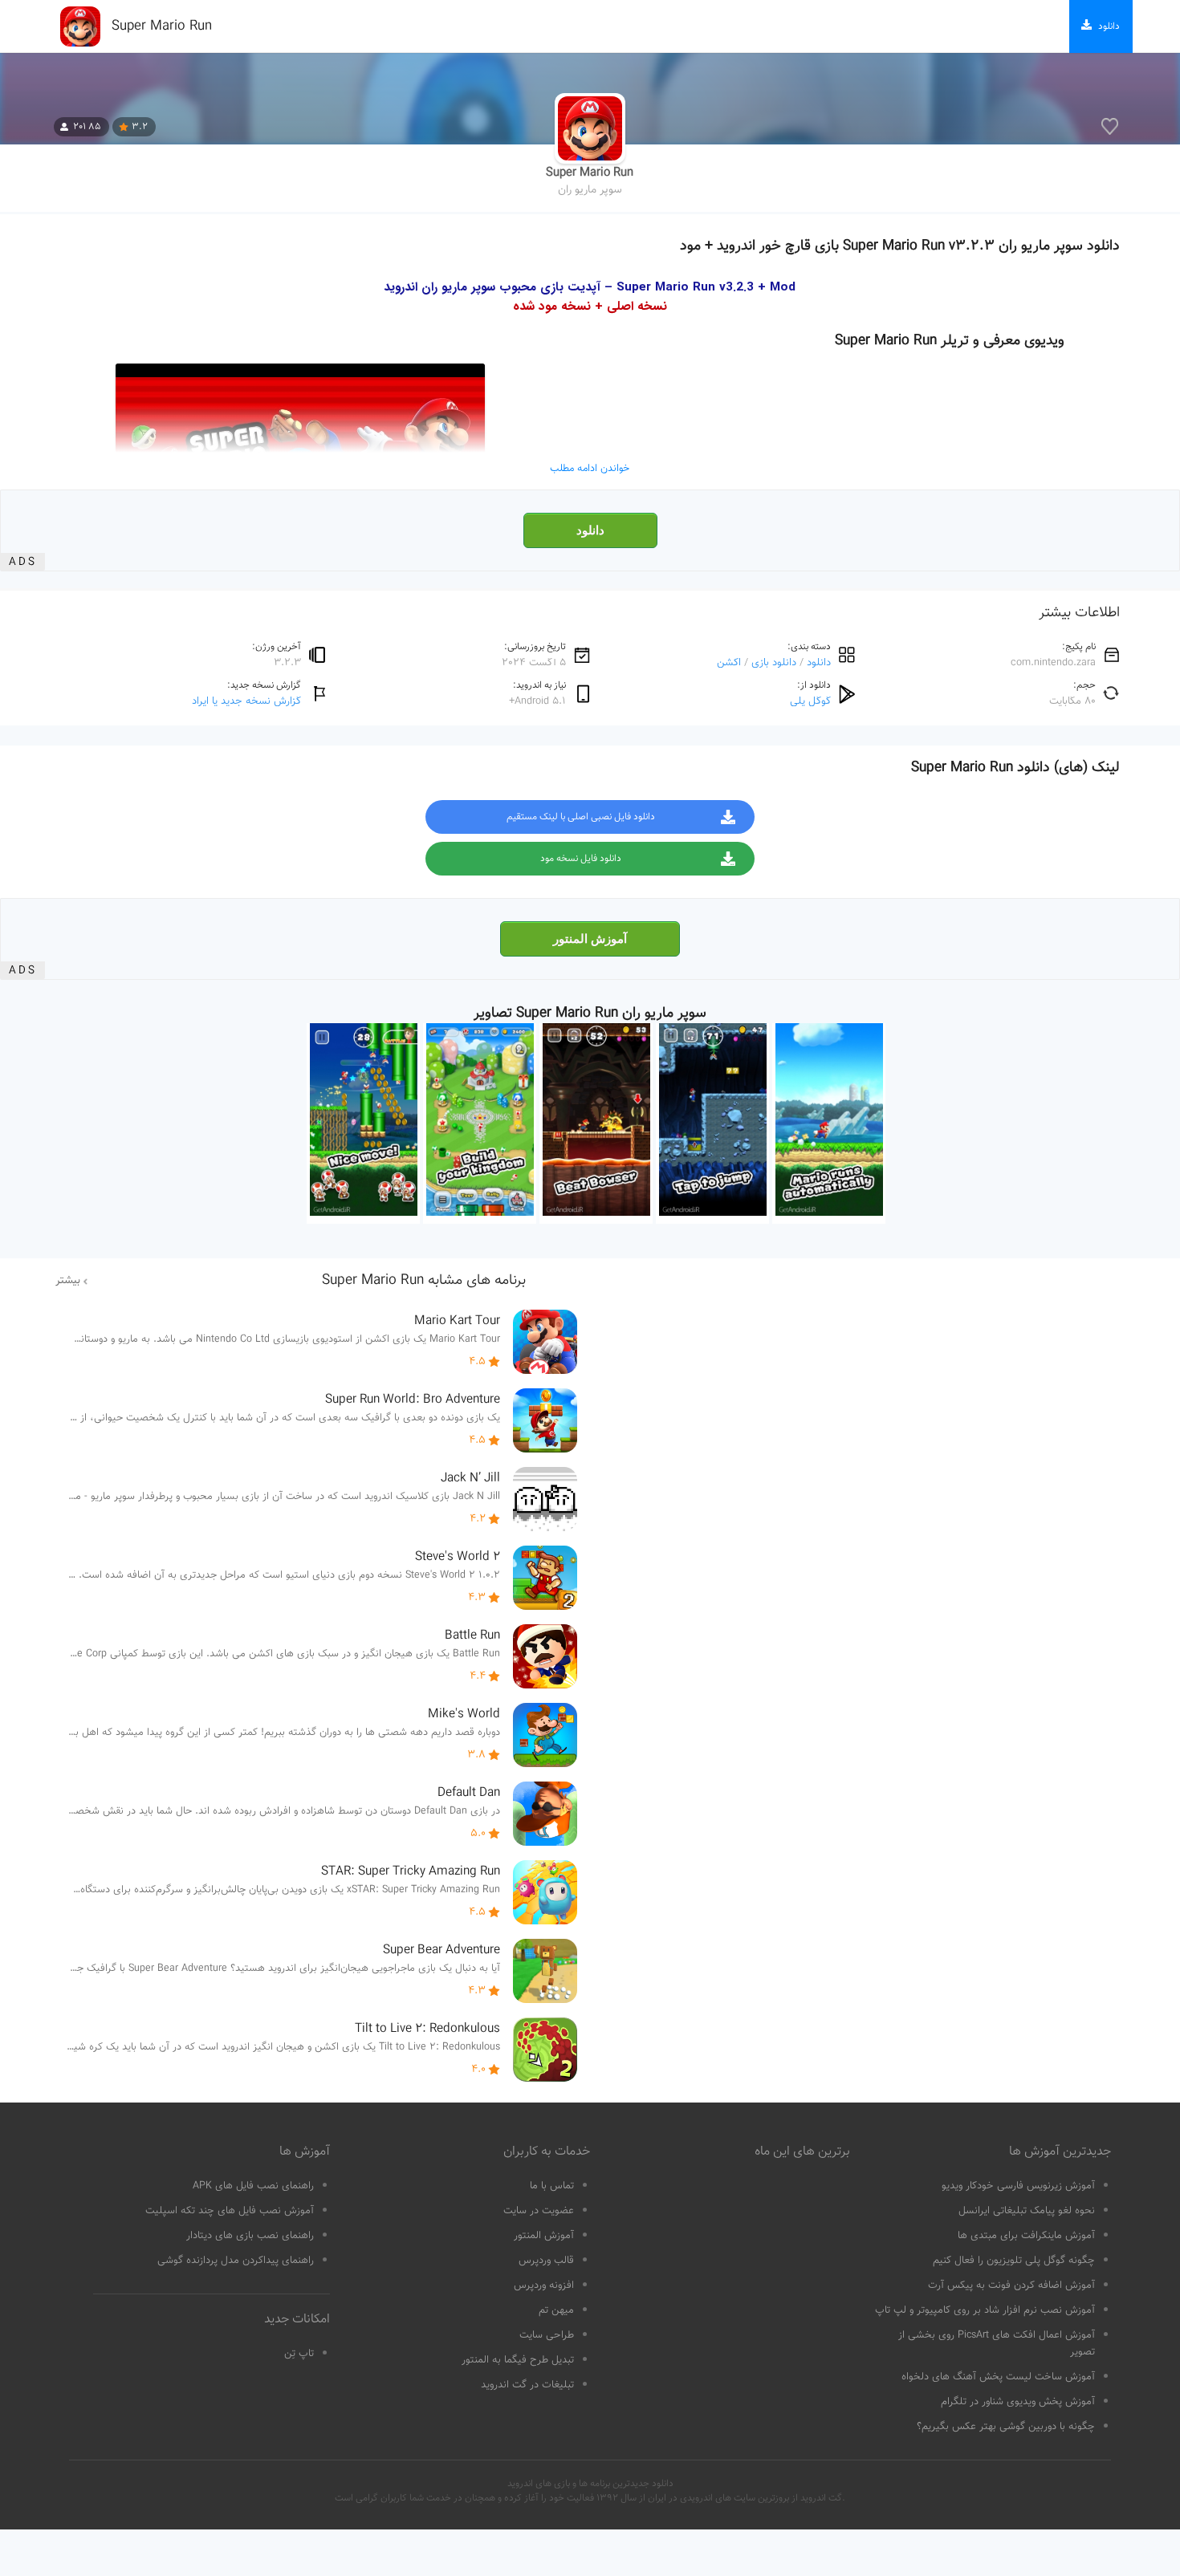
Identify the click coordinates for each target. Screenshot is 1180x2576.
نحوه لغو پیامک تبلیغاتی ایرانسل (1027, 2211)
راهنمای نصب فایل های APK (253, 2186)
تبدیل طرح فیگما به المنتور (518, 2360)
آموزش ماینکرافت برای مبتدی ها (1026, 2236)
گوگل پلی (810, 701)
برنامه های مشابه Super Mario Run (424, 1281)
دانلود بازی (774, 662)
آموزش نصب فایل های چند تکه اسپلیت (230, 2211)
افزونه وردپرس (544, 2285)
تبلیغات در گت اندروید (527, 2385)
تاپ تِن (299, 2354)
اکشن (729, 662)
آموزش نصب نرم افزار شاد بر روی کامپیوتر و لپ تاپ (985, 2310)
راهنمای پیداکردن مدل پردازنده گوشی (236, 2261)
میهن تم (556, 2310)
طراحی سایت (547, 2335)
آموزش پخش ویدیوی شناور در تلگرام (1018, 2402)
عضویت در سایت (539, 2211)
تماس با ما (552, 2186)
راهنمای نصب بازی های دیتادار (250, 2236)
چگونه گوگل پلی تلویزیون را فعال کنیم (1014, 2261)
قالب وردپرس (546, 2261)
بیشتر (68, 1281)
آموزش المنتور (590, 939)
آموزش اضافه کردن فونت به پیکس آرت (1011, 2285)
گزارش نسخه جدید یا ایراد (246, 701)
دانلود (590, 530)
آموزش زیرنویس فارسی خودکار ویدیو (1018, 2186)
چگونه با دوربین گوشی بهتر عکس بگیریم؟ (1006, 2427)
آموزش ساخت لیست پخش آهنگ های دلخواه (998, 2377)
